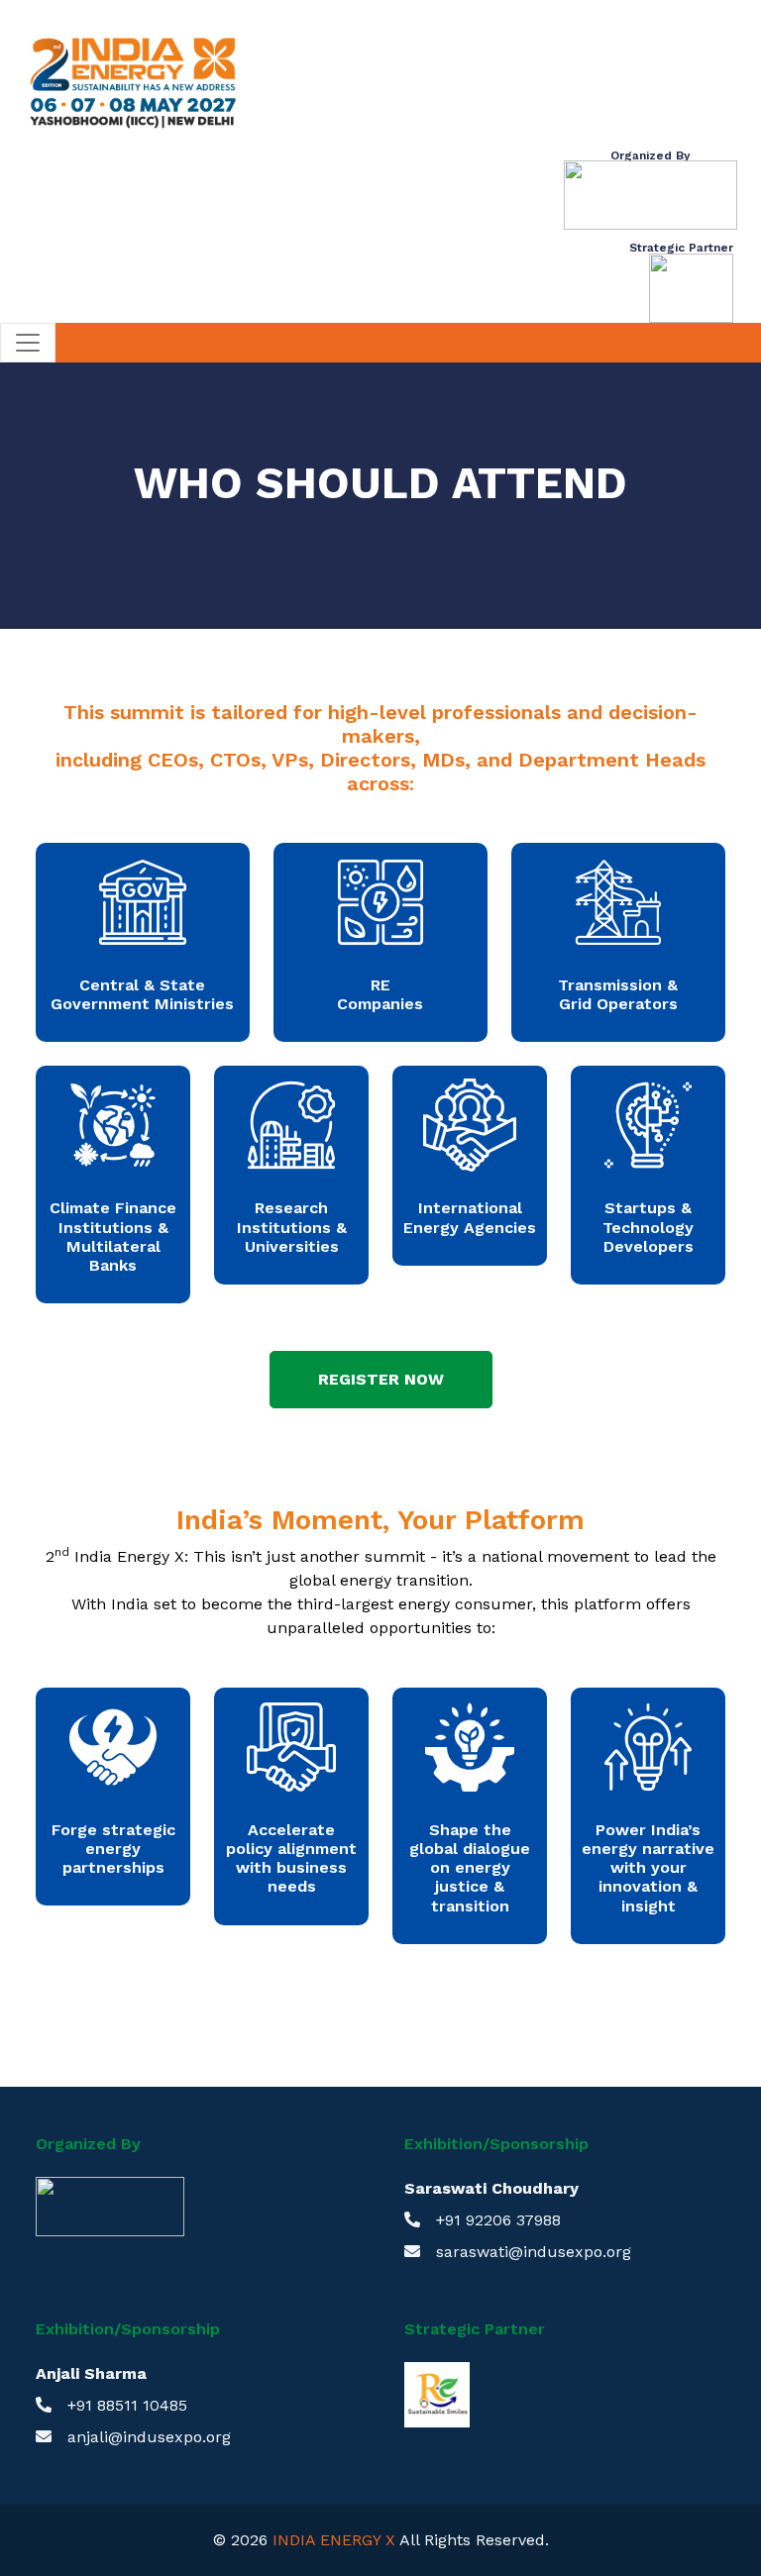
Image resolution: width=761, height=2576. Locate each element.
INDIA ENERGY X (334, 2540)
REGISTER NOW (381, 1379)
